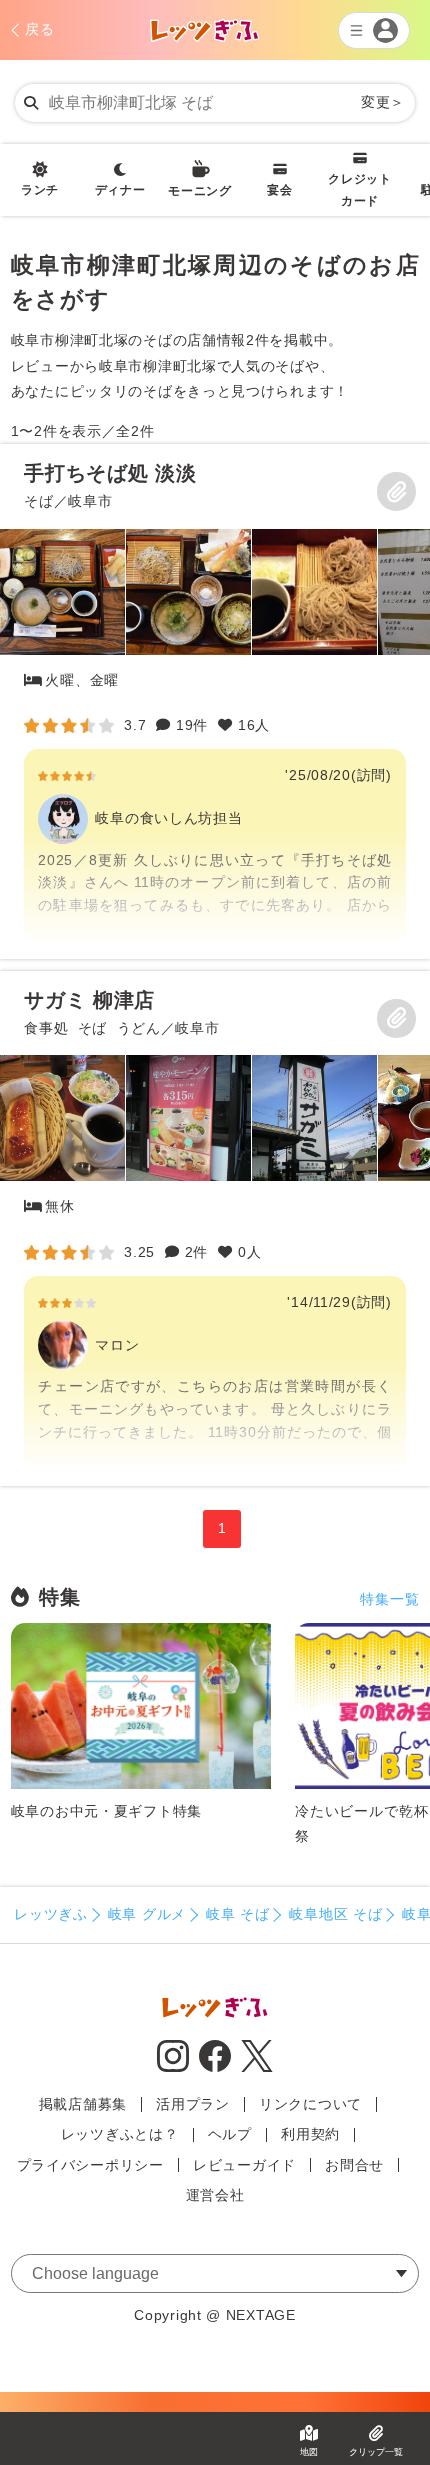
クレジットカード (360, 190)
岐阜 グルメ (147, 1914)
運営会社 (215, 2195)
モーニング (200, 191)
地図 (309, 2452)
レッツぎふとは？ (120, 2134)
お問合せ (354, 2165)
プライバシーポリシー (90, 2165)
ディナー (120, 190)
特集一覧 (389, 1599)
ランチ (40, 190)
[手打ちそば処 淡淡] (215, 701)
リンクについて (310, 2104)
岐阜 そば (238, 1914)
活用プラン (193, 2104)
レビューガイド (244, 2165)
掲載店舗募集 (83, 2104)
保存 (396, 491)
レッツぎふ (51, 1914)
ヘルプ (230, 2134)
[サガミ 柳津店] (215, 1228)
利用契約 (310, 2134)
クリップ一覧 (376, 2452)
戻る (39, 29)
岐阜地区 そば (335, 1914)
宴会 (279, 190)
